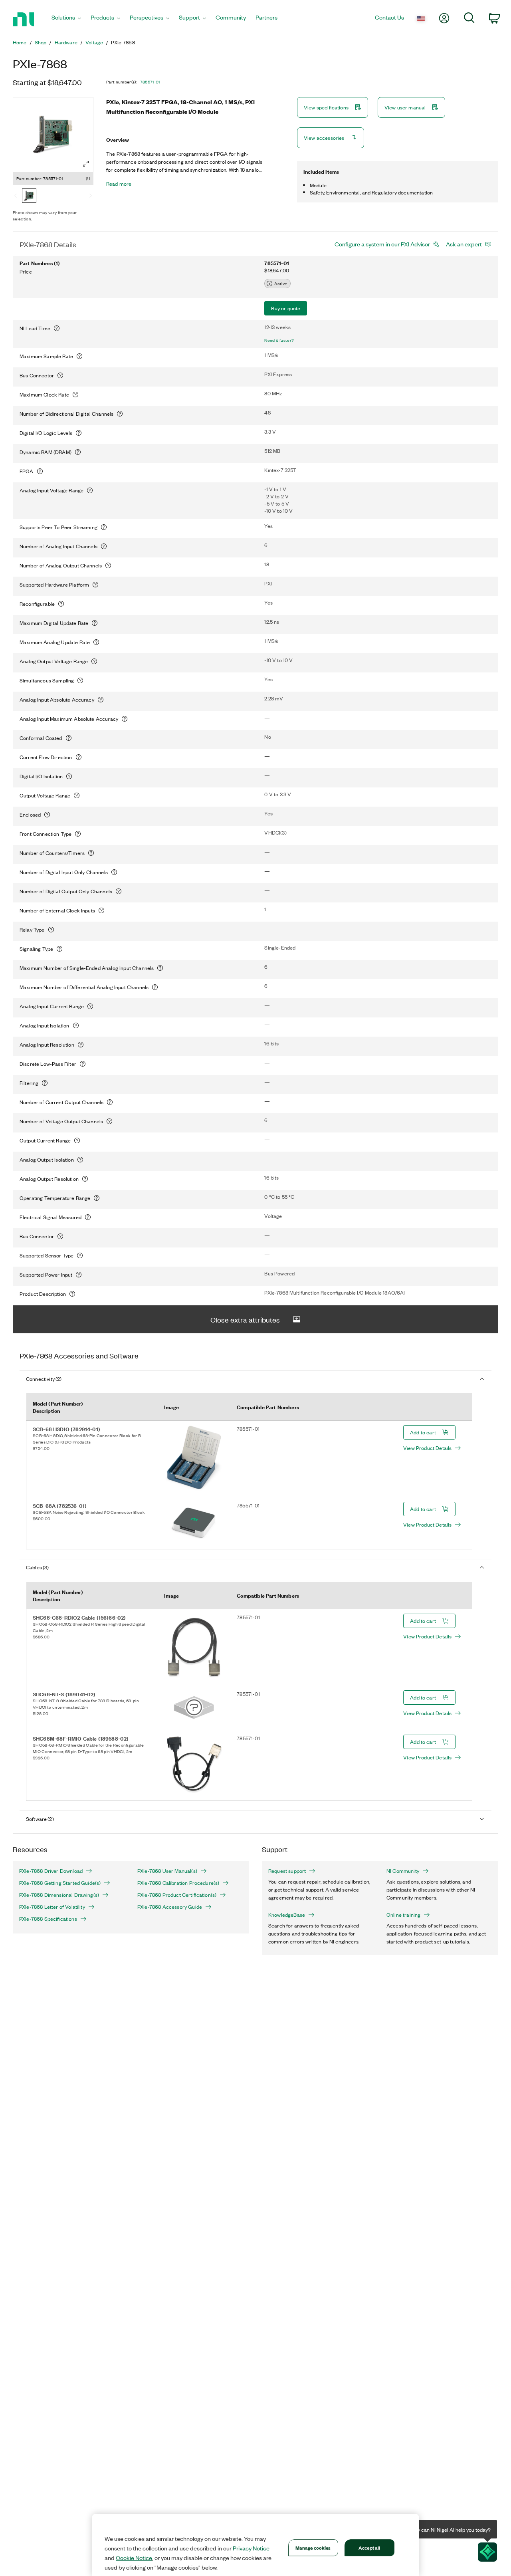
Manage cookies (313, 2547)
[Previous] (16, 196)
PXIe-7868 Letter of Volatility (52, 1907)
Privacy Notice (251, 2548)
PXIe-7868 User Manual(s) (167, 1871)
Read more (119, 184)
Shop (41, 42)
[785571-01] (29, 196)
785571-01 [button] (150, 82)
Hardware (66, 42)
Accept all (369, 2547)
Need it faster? (279, 340)
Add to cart (423, 1432)
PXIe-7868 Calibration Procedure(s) (178, 1883)
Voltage (94, 42)
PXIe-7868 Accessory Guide (170, 1907)
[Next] (91, 196)
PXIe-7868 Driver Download (51, 1871)
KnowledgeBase (287, 1915)
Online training (403, 1915)
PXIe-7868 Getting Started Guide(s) (60, 1883)
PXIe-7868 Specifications (48, 1919)
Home (20, 42)
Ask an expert (464, 244)
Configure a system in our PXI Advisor (382, 244)
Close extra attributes (245, 1319)
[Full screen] (86, 164)
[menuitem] (66, 19)
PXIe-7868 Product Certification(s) (177, 1895)
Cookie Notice (134, 2558)
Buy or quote (286, 308)
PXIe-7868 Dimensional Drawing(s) (59, 1895)
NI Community (403, 1871)
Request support (287, 1871)
